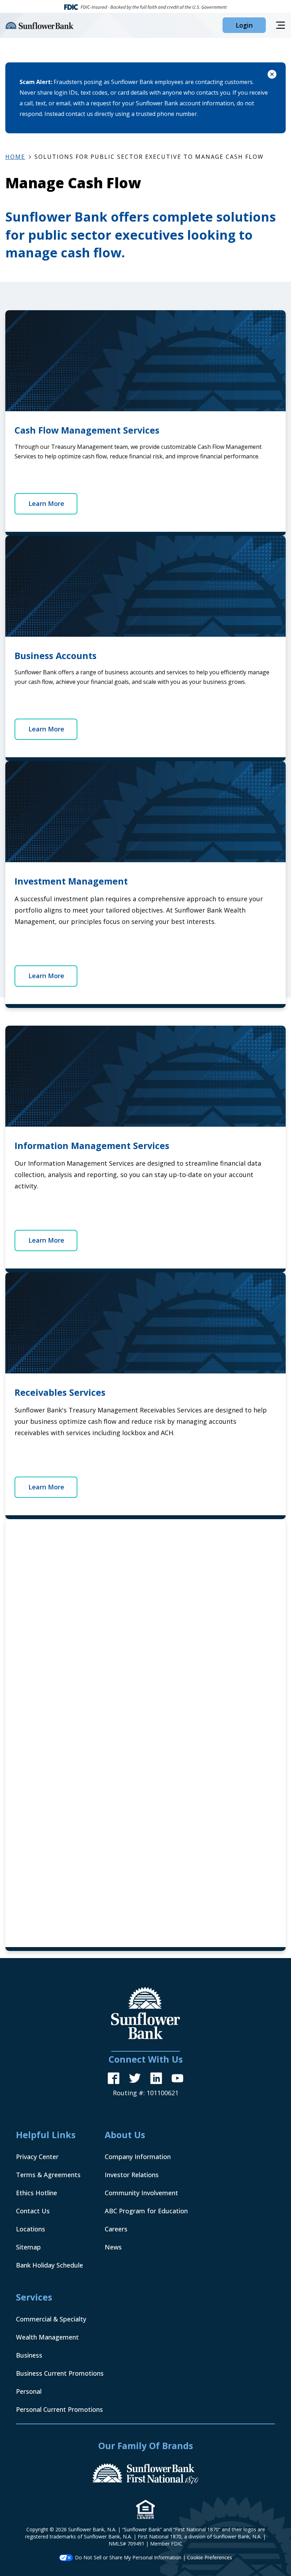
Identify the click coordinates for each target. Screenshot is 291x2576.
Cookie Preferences (210, 2557)
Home (15, 157)
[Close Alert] (272, 75)
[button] (244, 25)
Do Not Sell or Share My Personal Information (128, 2557)
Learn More (46, 503)
